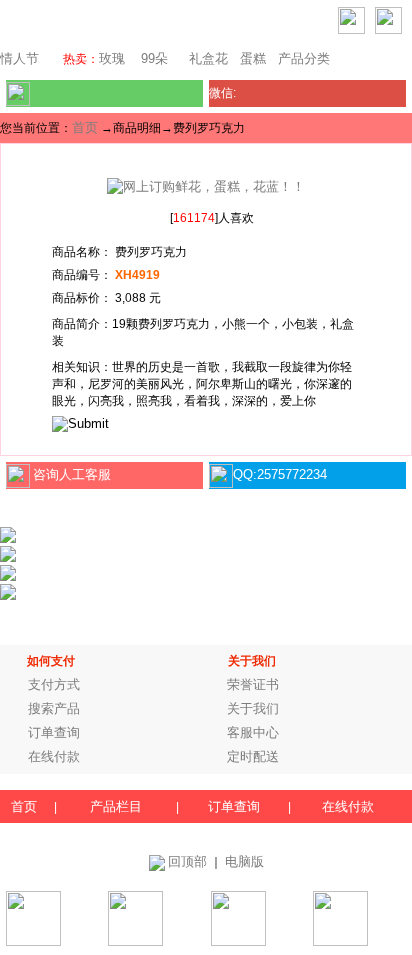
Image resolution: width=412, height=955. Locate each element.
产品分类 (304, 58)
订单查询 (54, 732)
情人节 (19, 58)
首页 (85, 127)
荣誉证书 (253, 684)
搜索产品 (54, 708)
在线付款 (54, 756)
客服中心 (253, 732)
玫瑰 (112, 58)
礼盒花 (208, 58)
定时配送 (253, 756)
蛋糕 (253, 58)
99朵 (152, 58)
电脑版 (244, 861)
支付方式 (54, 684)
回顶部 (187, 861)
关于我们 (253, 708)
